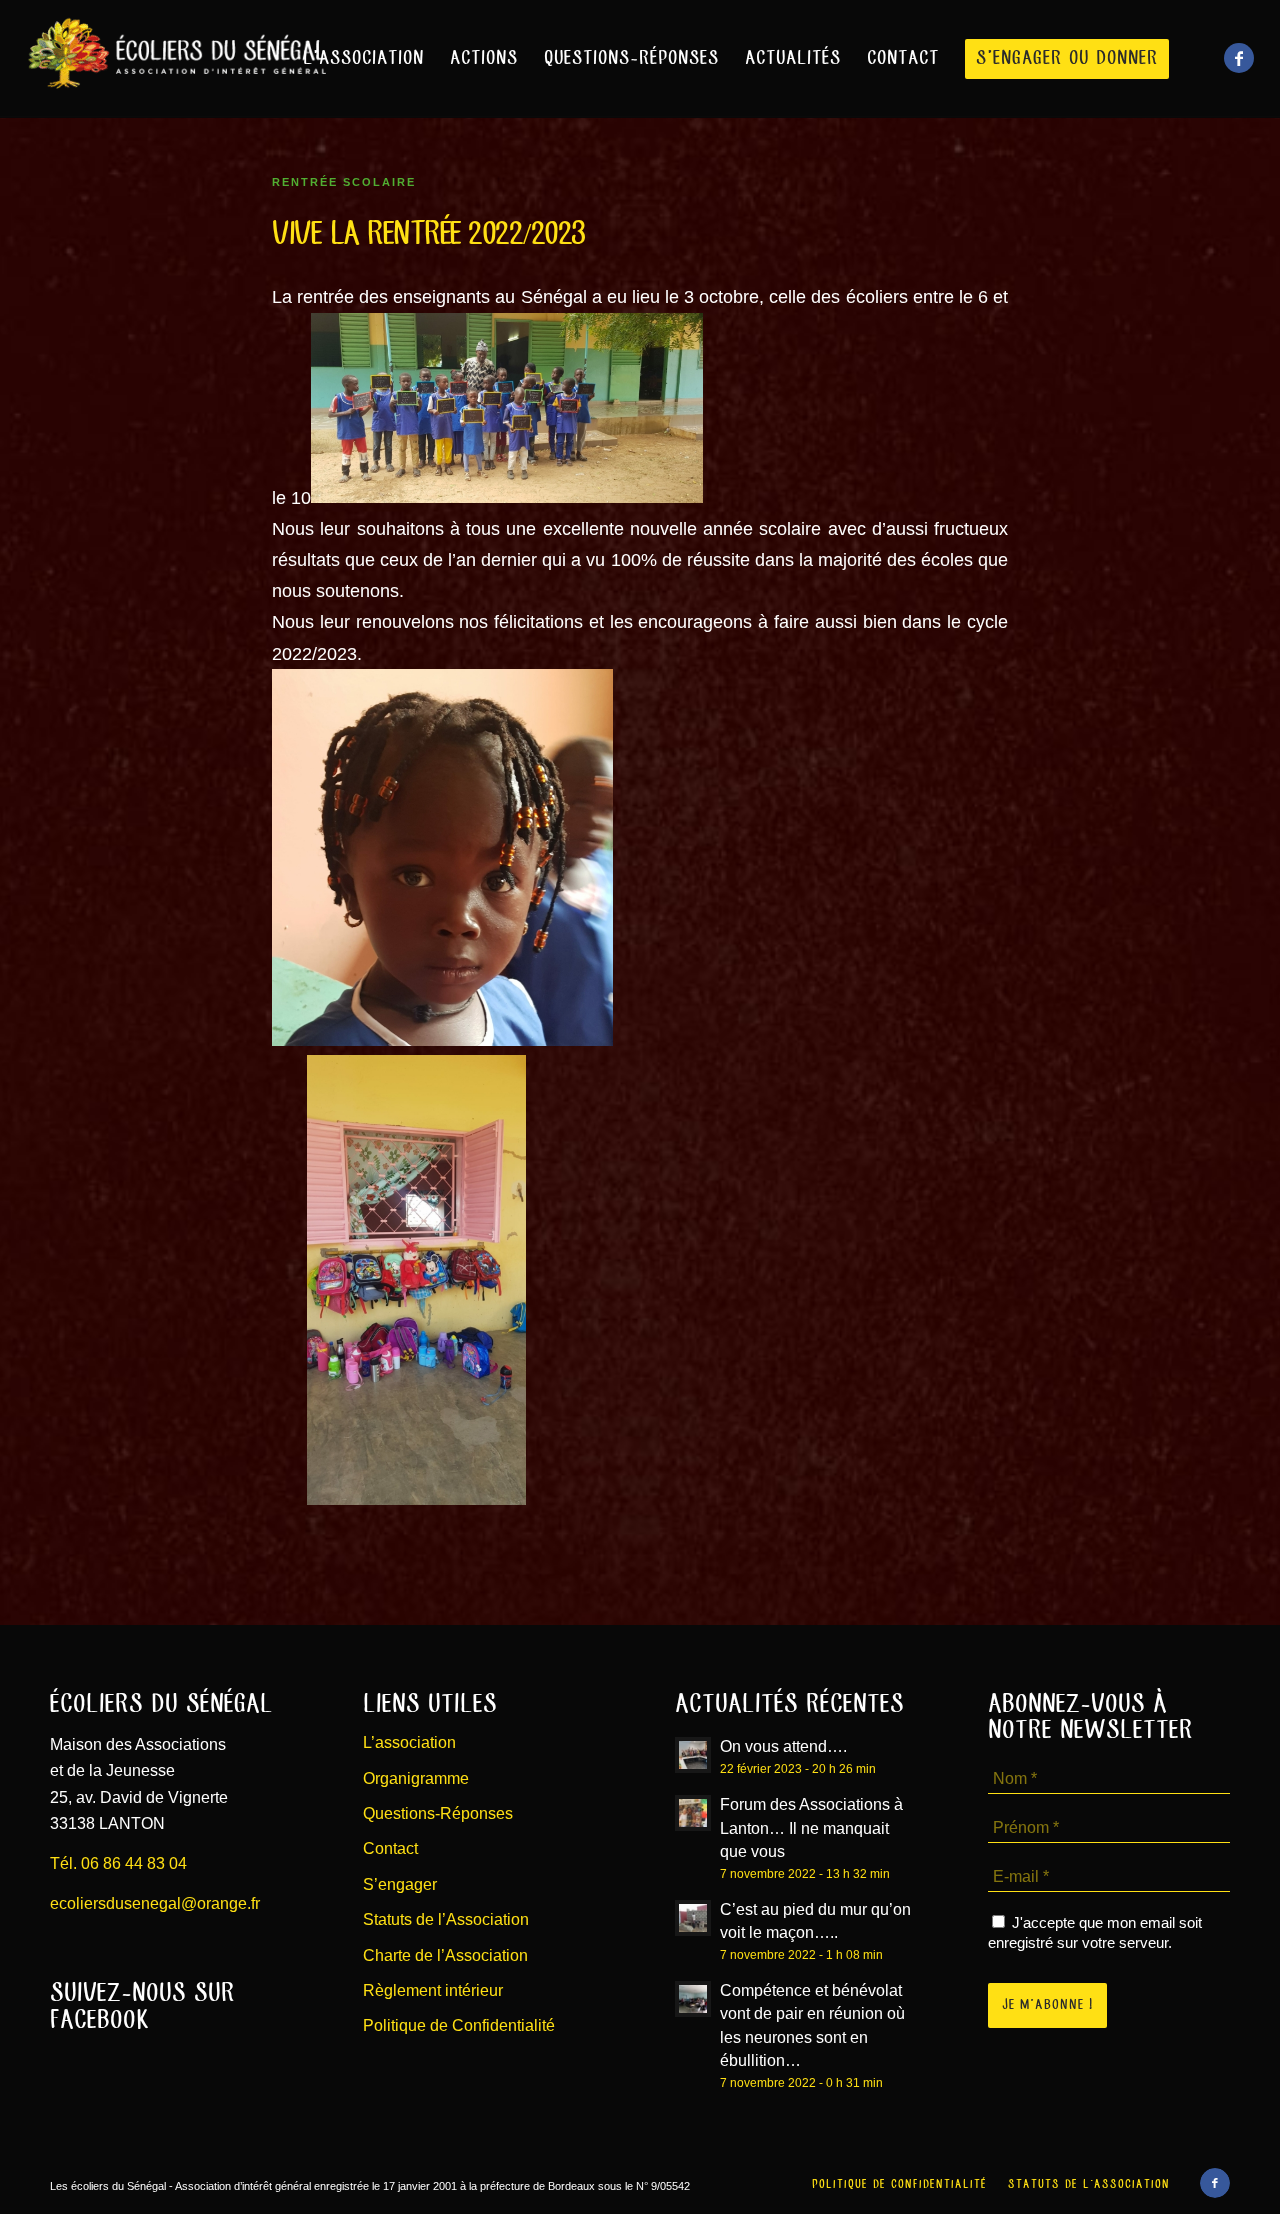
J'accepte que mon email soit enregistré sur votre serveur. (1095, 1933)
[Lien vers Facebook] (1239, 58)
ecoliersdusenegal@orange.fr (155, 1903)
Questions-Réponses (438, 1813)
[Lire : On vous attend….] (693, 1755)
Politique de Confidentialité (459, 2025)
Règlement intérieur (433, 1990)
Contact (390, 1848)
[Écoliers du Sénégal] (176, 59)
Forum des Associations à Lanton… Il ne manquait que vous (811, 1827)
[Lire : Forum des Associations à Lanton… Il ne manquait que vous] (693, 1813)
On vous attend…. (783, 1746)
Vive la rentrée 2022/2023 (429, 235)
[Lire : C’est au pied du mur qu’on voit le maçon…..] (693, 1918)
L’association (409, 1742)
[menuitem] (363, 59)
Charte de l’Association (445, 1955)
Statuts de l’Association (446, 1919)
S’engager (400, 1884)
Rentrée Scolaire (344, 182)
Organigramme (416, 1778)
